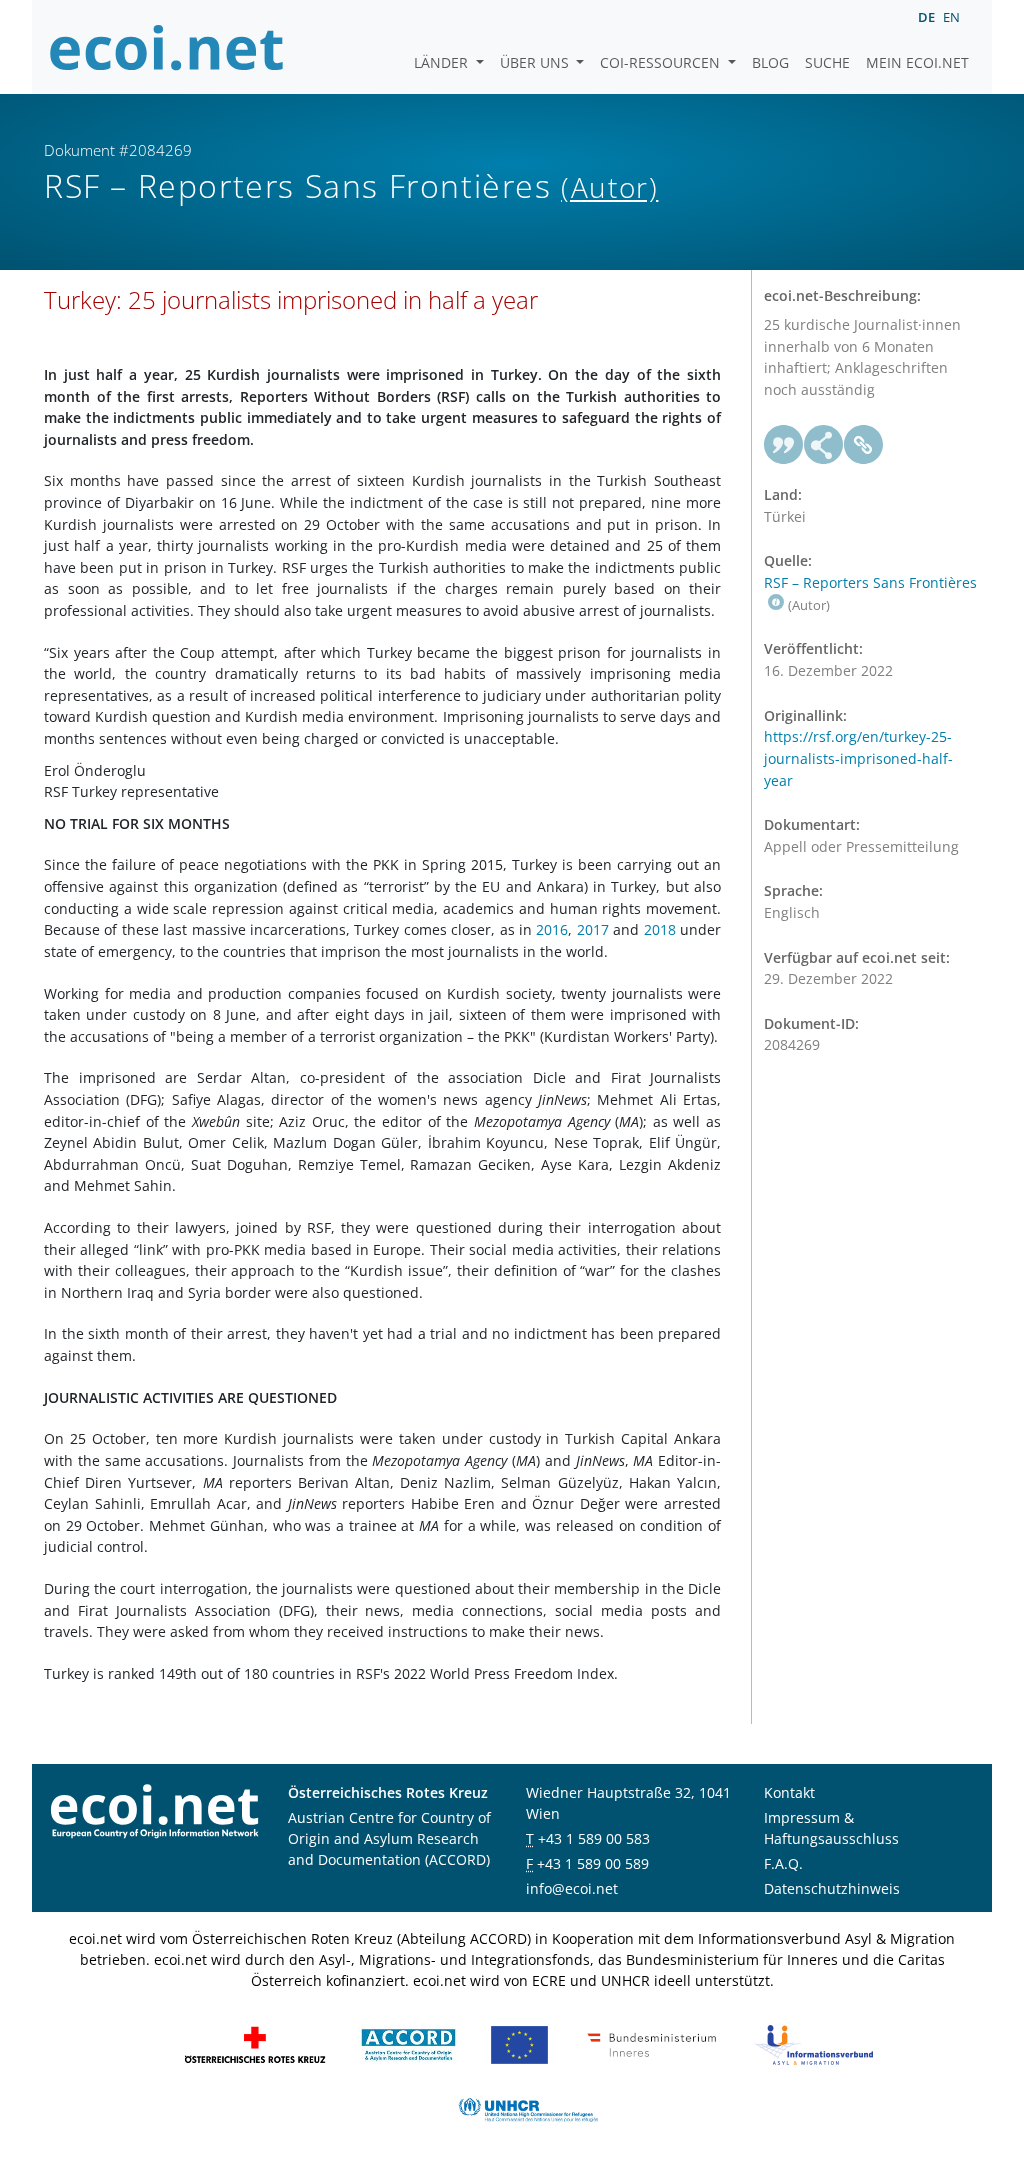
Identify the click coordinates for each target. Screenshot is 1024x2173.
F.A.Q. (783, 1863)
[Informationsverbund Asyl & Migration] (814, 2043)
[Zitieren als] (784, 445)
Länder (443, 62)
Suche (827, 62)
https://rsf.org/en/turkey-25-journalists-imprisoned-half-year (858, 758)
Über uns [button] (536, 62)
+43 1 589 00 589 (593, 1863)
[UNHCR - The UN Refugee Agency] (528, 2108)
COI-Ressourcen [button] (662, 62)
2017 (593, 929)
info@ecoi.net (572, 1888)
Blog (770, 62)
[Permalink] (864, 445)
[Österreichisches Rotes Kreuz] (255, 2043)
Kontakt (789, 1792)
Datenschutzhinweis (832, 1888)
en (951, 17)
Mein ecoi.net (917, 62)
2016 (552, 929)
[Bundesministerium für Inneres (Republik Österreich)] (652, 2043)
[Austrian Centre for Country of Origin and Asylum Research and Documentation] (408, 2043)
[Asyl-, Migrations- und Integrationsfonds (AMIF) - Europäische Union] (519, 2043)
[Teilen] (824, 445)
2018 (660, 929)
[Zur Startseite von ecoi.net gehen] (167, 47)
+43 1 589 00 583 (594, 1838)
